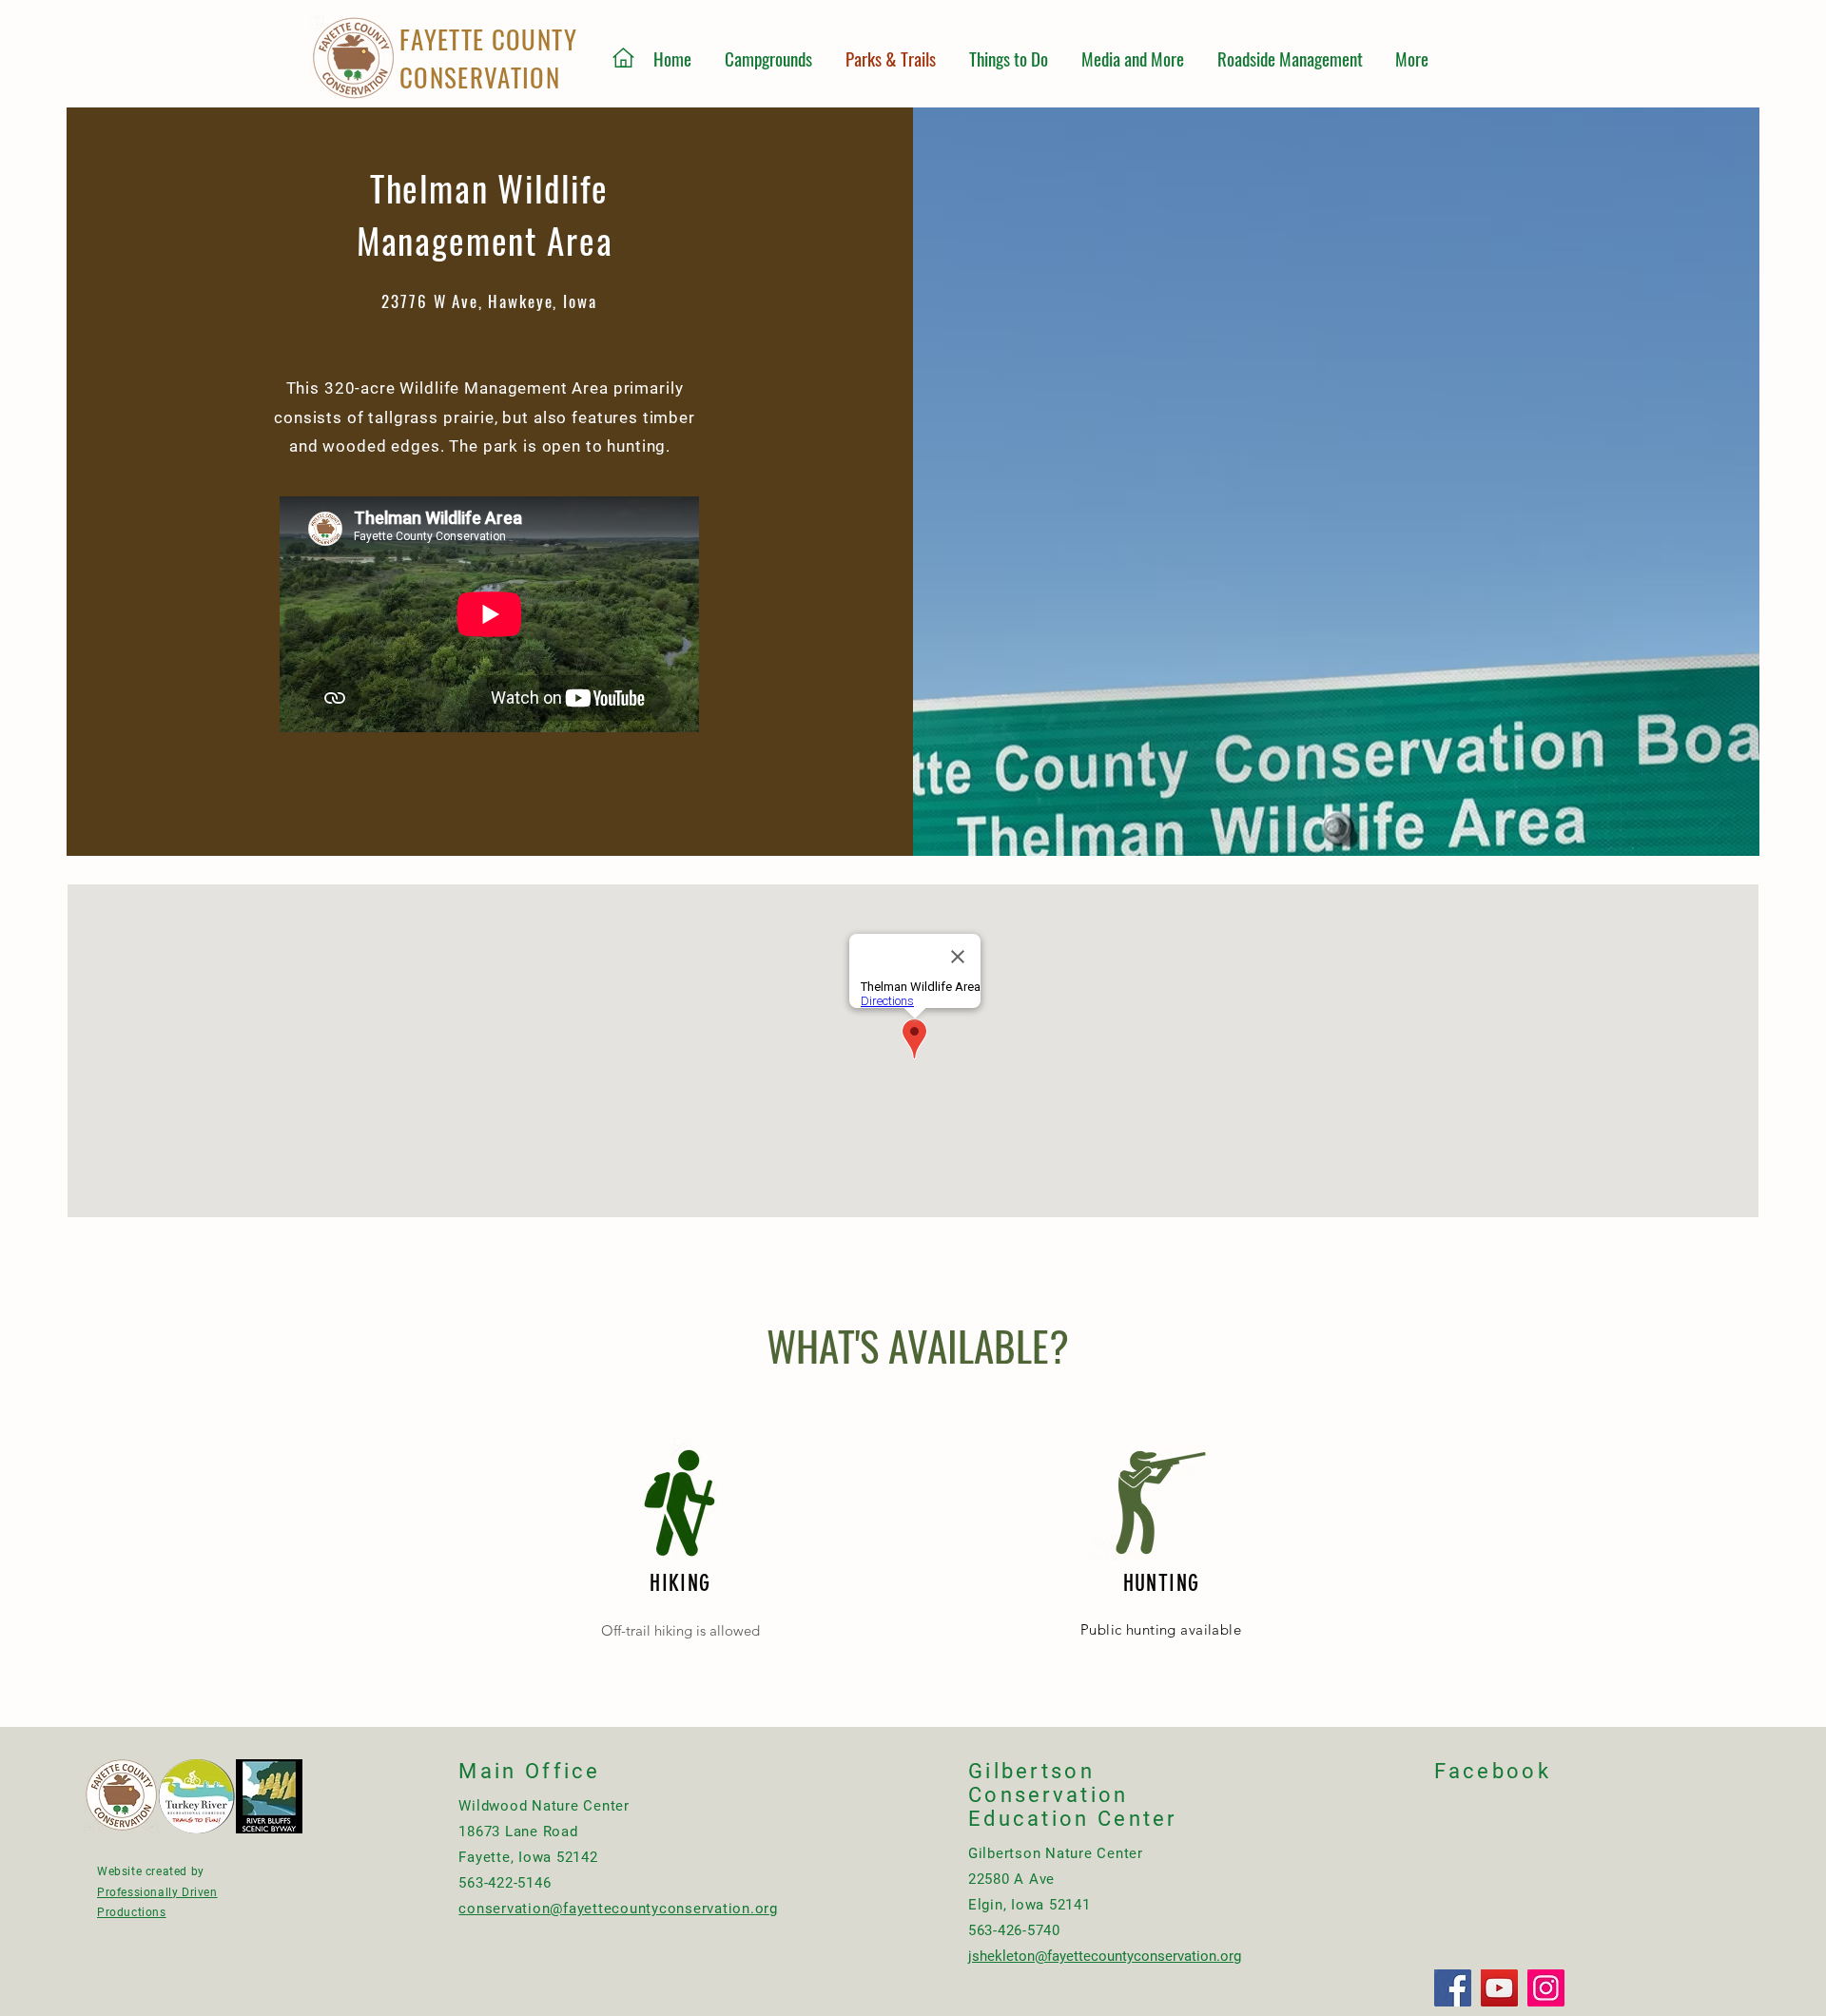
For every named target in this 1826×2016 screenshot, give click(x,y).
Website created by (151, 1871)
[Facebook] (1453, 1988)
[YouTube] (1499, 1988)
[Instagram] (1546, 1988)
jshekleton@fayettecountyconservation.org (1105, 1956)
